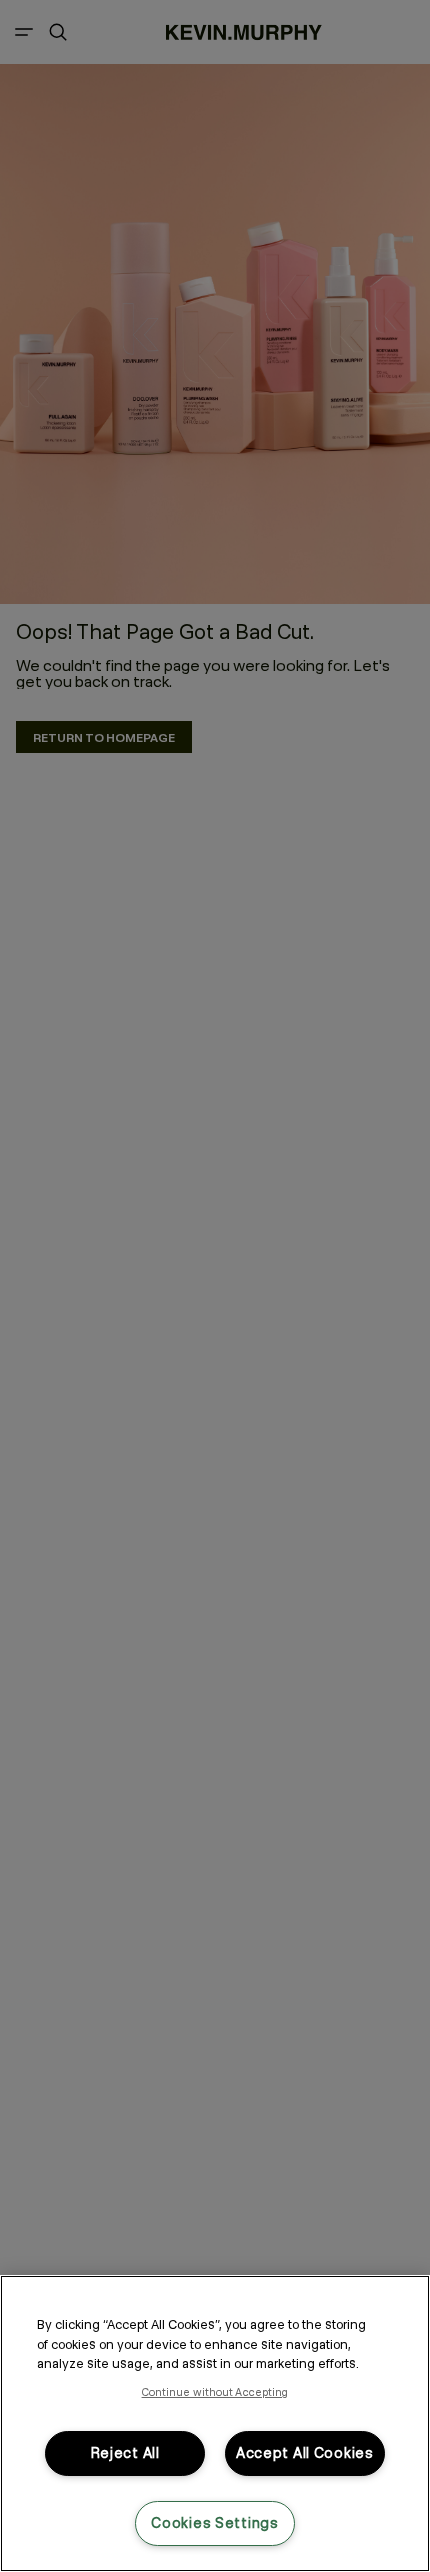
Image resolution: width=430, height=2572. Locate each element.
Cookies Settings (215, 2523)
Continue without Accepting (215, 2392)
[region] (215, 2423)
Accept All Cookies (305, 2453)
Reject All (125, 2453)
